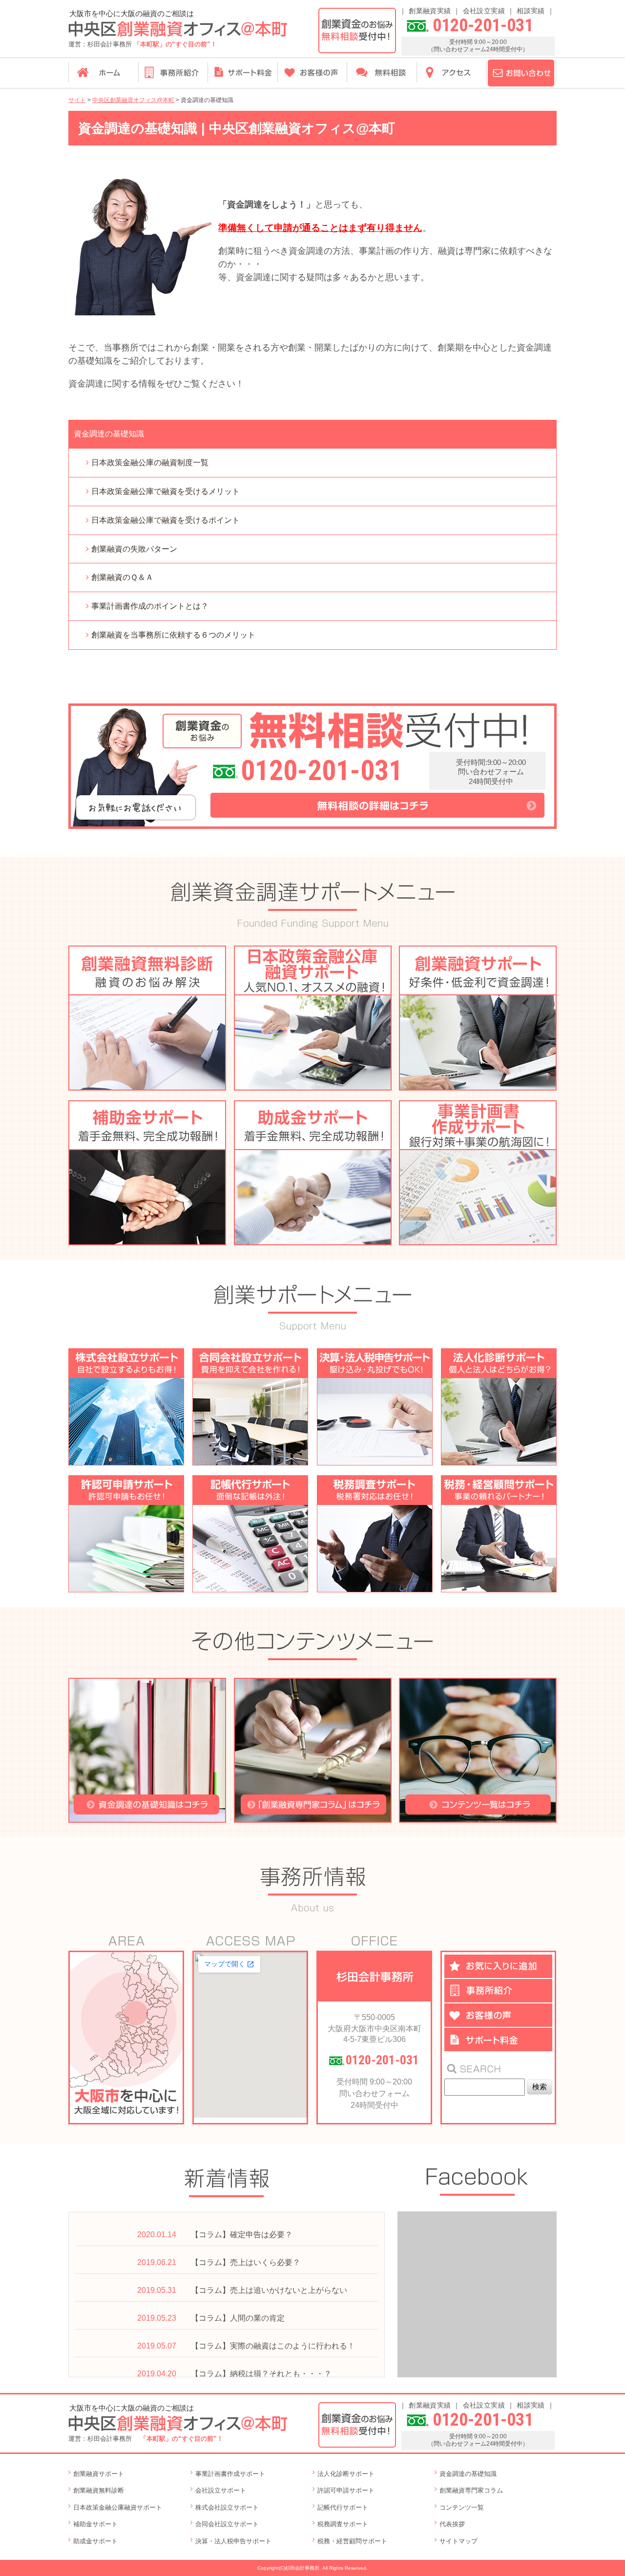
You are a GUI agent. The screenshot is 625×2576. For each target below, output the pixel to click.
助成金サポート (95, 2541)
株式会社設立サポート (227, 2507)
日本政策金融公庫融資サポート (118, 2507)
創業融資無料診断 (99, 2490)
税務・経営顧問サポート (352, 2541)
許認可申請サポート (346, 2490)
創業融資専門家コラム (471, 2490)
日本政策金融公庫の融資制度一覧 (150, 463)
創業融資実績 (430, 11)
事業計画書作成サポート (230, 2474)
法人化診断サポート (346, 2474)
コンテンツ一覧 (462, 2507)
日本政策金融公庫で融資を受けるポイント (166, 520)
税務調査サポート (343, 2524)
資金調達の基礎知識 (468, 2474)
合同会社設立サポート (227, 2524)
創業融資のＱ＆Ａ (122, 577)
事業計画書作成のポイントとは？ (150, 606)
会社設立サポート (221, 2490)
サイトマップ (458, 2541)
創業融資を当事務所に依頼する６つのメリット (173, 635)
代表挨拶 (452, 2524)
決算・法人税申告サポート (233, 2541)
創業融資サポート (99, 2474)
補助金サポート (95, 2524)
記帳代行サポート (343, 2507)
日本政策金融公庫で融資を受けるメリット (166, 491)
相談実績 (531, 11)
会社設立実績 (484, 11)
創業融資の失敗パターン (134, 549)
